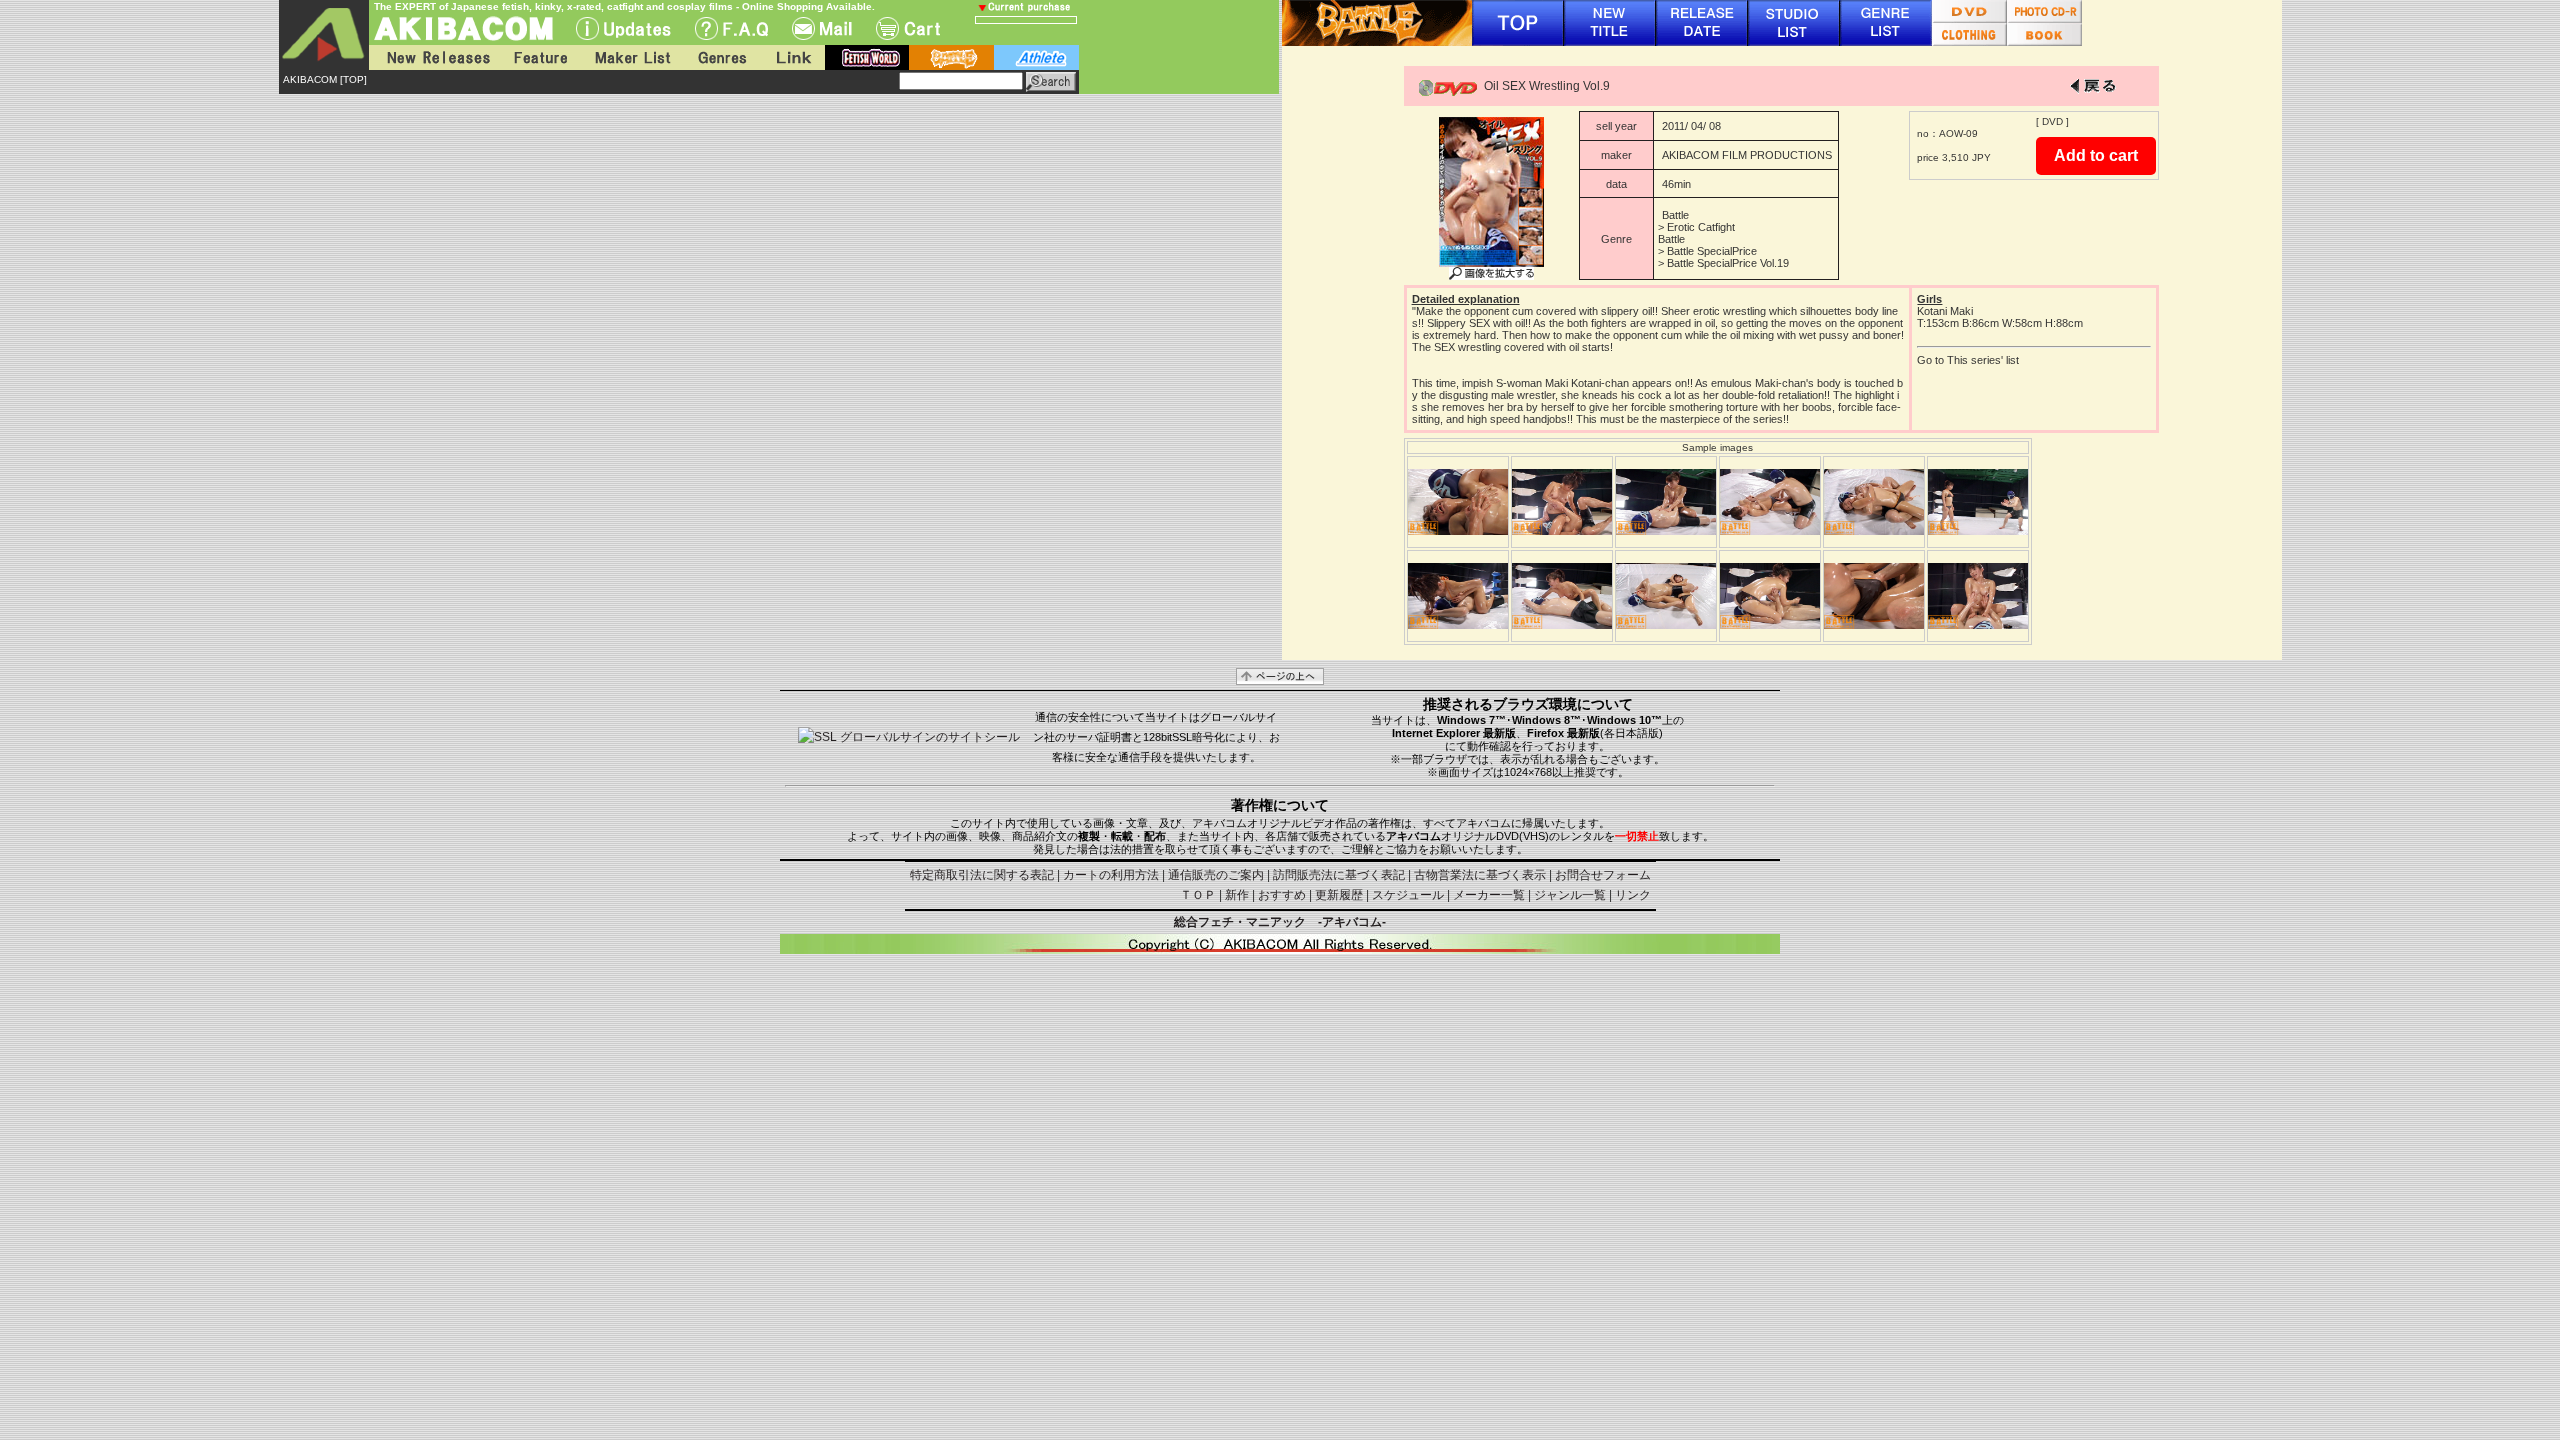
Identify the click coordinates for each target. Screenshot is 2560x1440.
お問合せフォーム (1603, 875)
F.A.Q (731, 28)
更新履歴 (1339, 895)
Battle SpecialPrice (1712, 251)
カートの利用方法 (1111, 875)
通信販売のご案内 (1216, 875)
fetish (867, 57)
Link (792, 57)
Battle (1675, 215)
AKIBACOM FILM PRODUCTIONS (1747, 155)
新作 (1237, 895)
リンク (1633, 895)
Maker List (632, 57)
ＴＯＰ (1198, 895)
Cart (908, 28)
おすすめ (1282, 895)
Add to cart (2096, 155)
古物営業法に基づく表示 (1480, 875)
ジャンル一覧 (1570, 895)
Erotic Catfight (1701, 227)
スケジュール (1408, 895)
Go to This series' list (1968, 360)
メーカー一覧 (1489, 895)
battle (951, 57)
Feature (540, 57)
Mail (822, 28)
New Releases (434, 57)
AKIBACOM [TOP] (325, 79)
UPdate (623, 28)
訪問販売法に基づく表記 (1339, 875)
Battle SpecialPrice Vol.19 (1728, 263)
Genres (721, 57)
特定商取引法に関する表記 (982, 875)
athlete (1036, 57)
